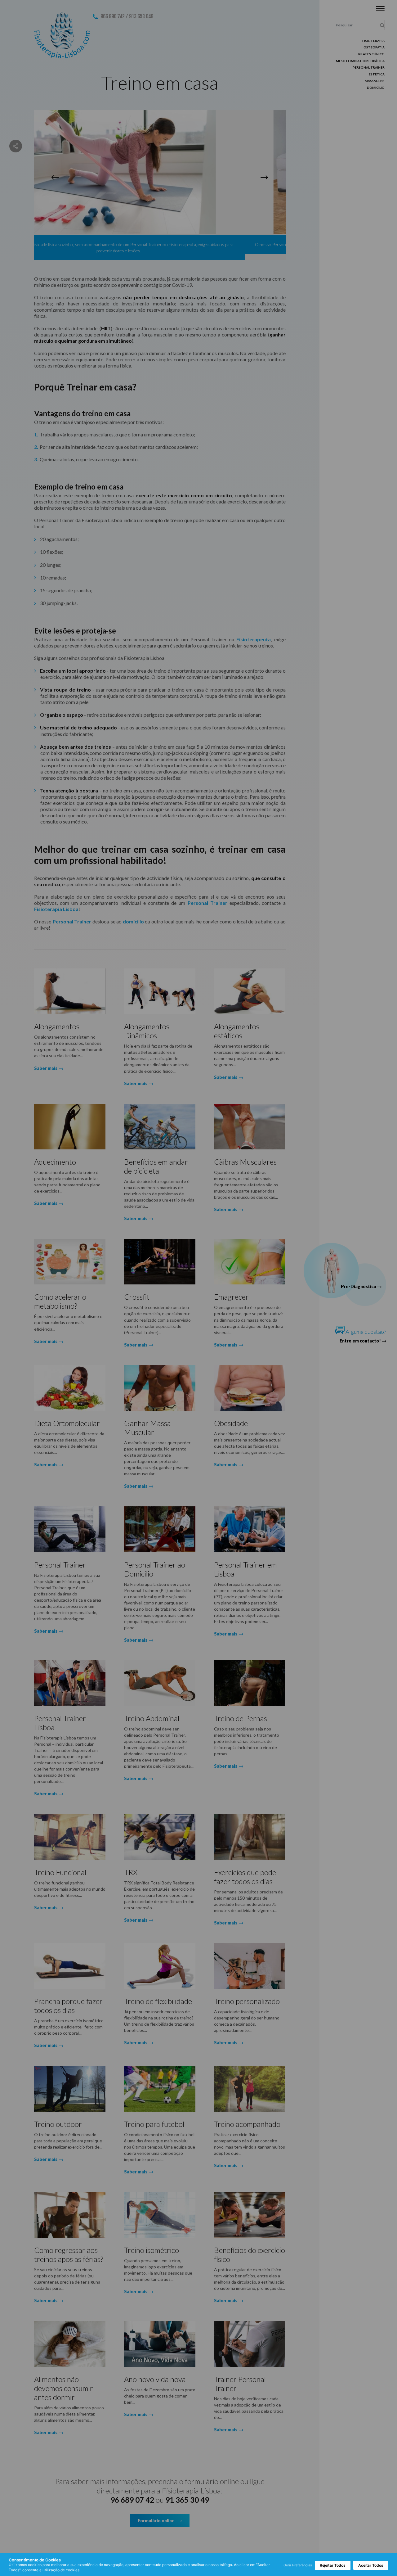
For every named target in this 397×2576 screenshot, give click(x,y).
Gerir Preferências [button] (298, 2565)
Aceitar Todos (371, 2565)
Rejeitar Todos (333, 2565)
